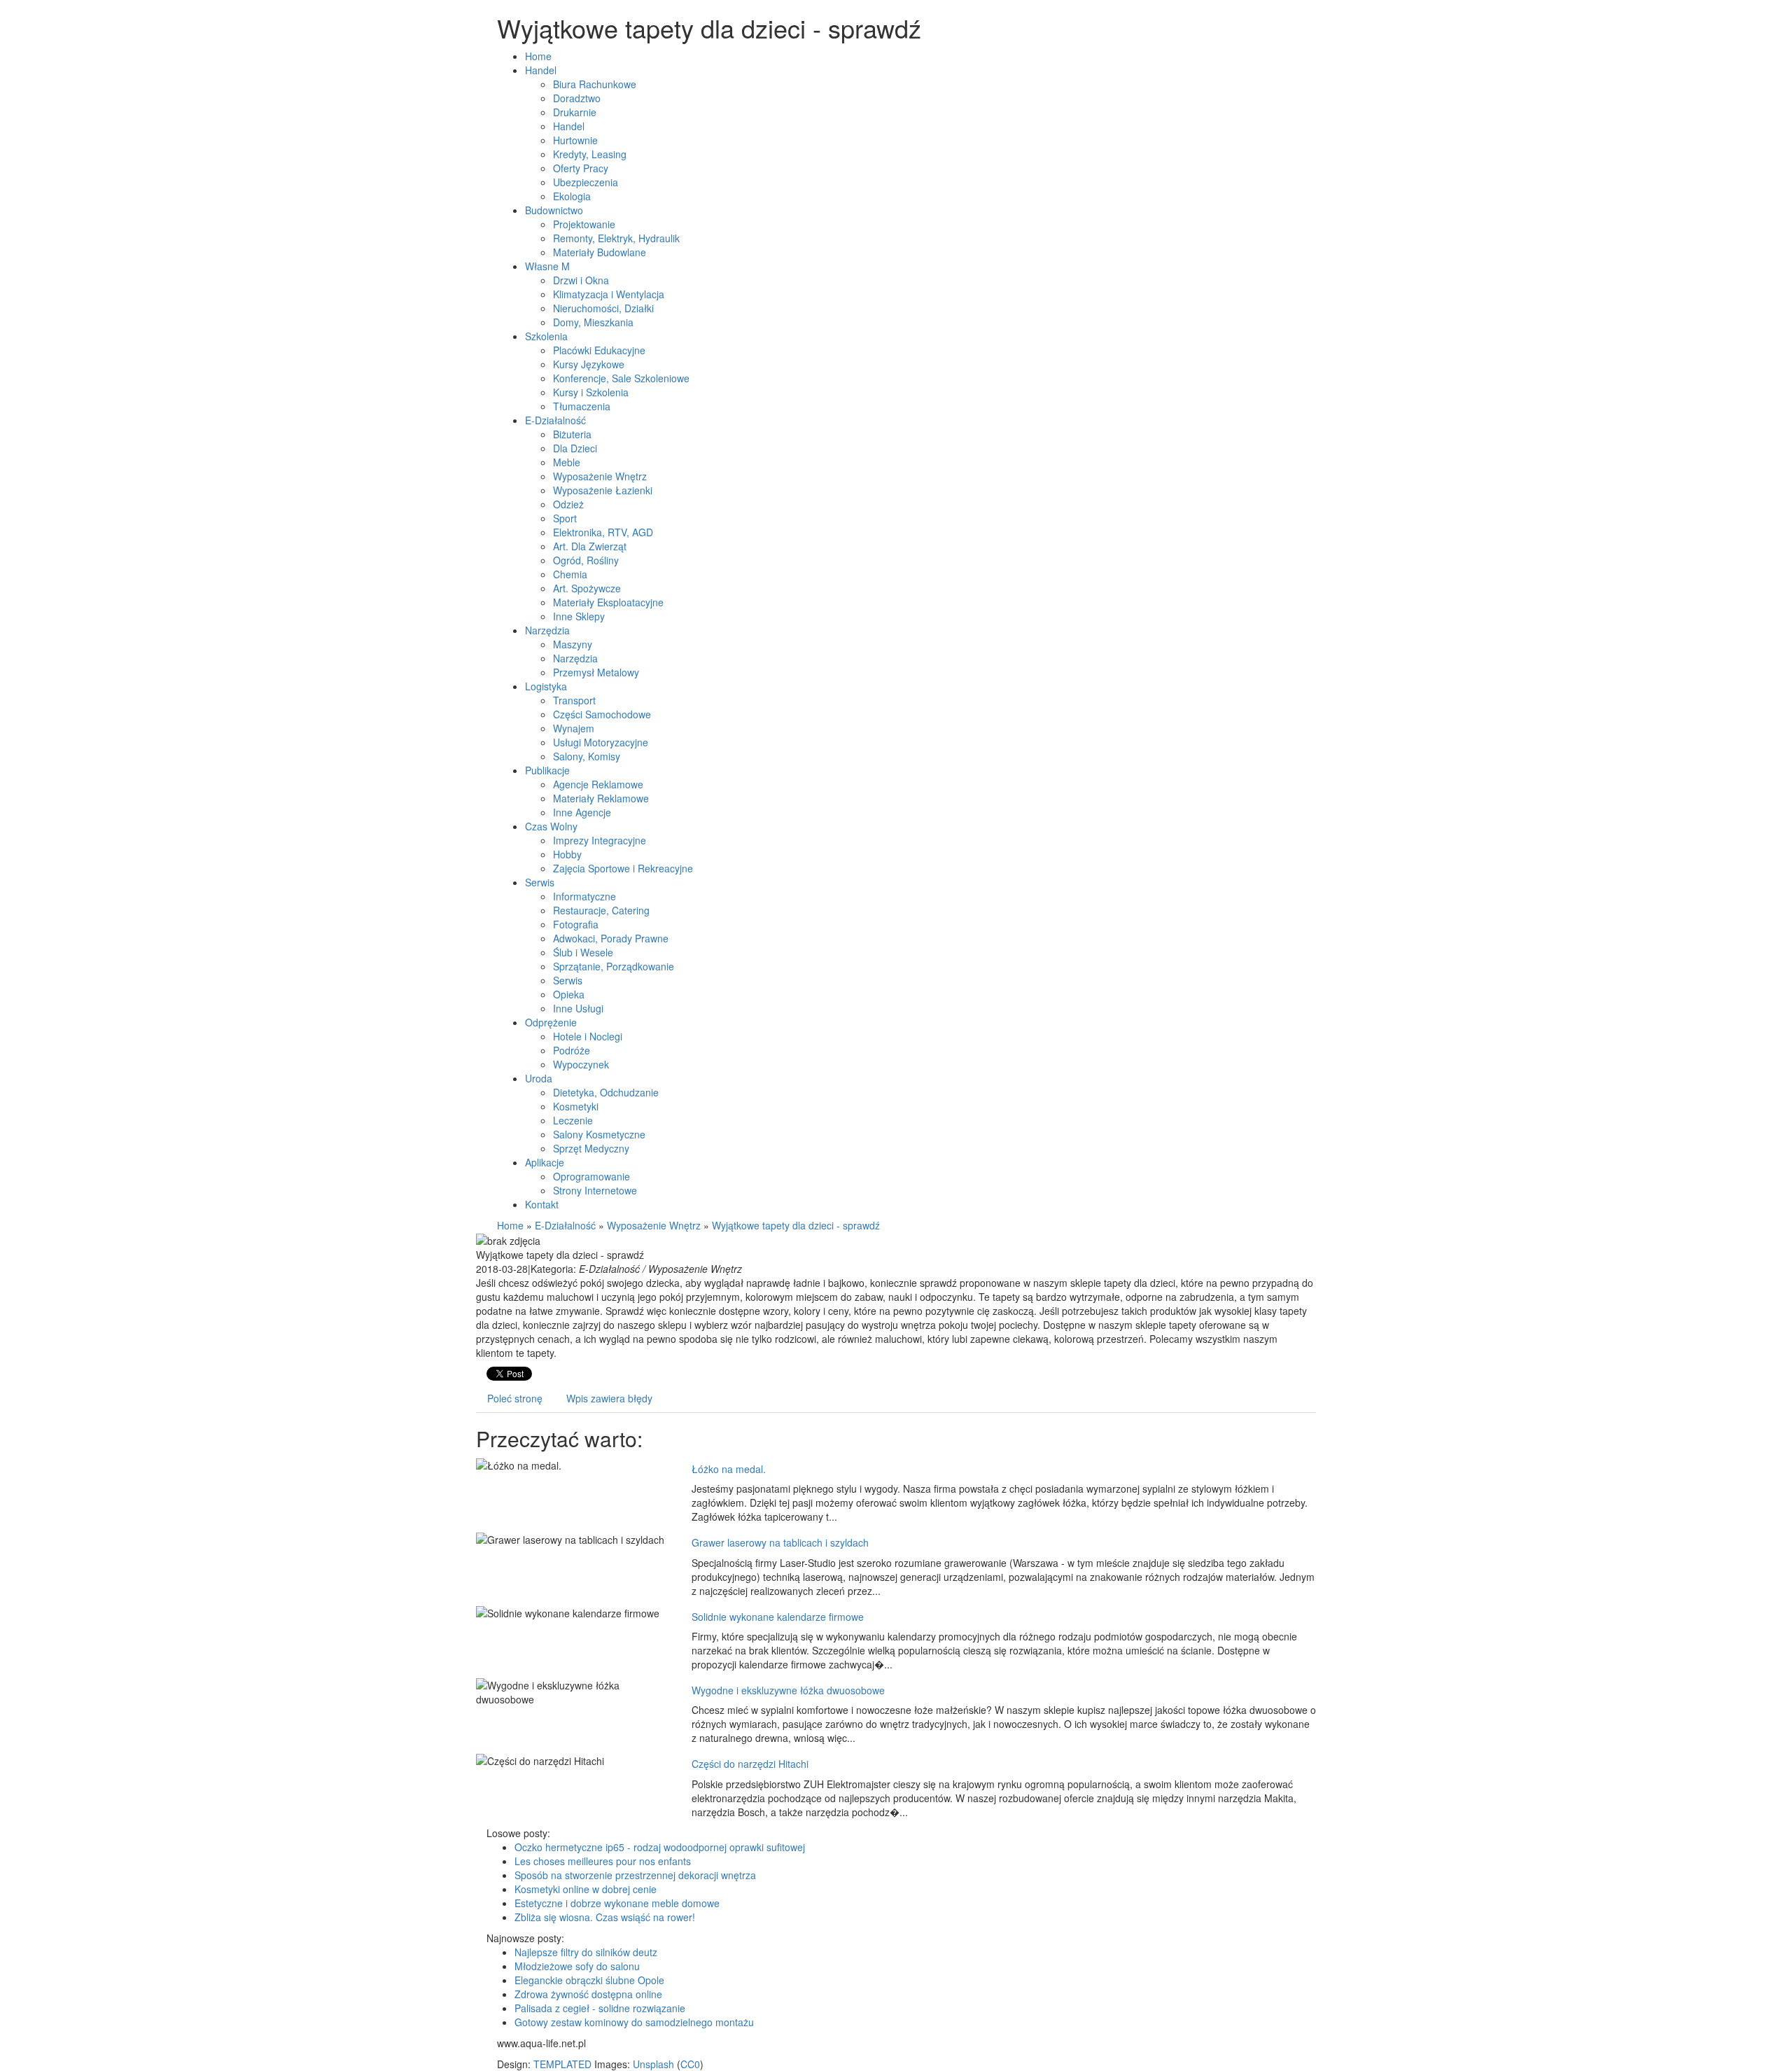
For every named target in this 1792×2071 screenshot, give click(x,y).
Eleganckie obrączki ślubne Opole (589, 1980)
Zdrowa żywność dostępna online (588, 1994)
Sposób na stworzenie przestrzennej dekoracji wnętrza (635, 1875)
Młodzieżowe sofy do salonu (577, 1966)
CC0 (690, 2064)
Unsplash (653, 2064)
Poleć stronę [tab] (515, 1398)
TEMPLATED (562, 2064)
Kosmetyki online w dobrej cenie (586, 1889)
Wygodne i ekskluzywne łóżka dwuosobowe (788, 1690)
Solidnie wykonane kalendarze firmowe (778, 1617)
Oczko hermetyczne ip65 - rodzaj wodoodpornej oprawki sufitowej (660, 1847)
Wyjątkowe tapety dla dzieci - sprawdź (796, 1225)
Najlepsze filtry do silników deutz (586, 1952)
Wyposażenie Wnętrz (654, 1225)
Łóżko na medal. (729, 1469)
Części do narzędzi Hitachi (750, 1764)
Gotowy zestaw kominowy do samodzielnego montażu (634, 2022)
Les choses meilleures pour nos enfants (603, 1861)
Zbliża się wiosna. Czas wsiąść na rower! (605, 1917)
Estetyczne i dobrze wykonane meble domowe (617, 1903)
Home (510, 1225)
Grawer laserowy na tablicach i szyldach (780, 1542)
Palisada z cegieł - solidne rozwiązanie (600, 2008)
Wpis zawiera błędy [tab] (609, 1398)
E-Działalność (565, 1225)
